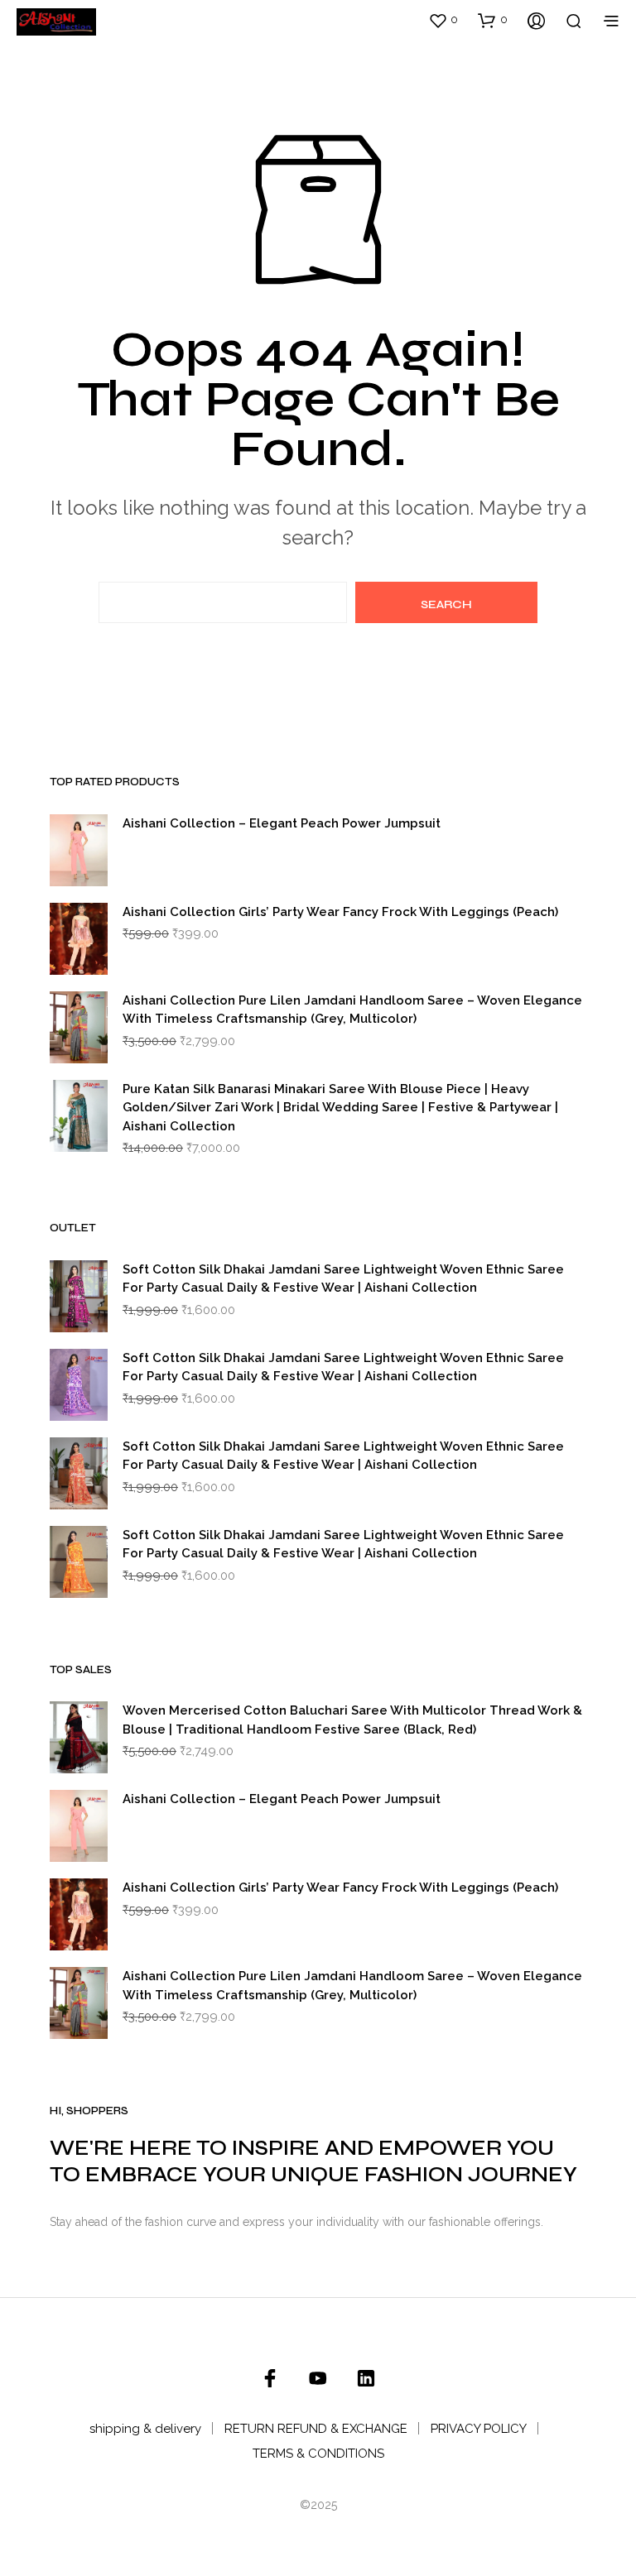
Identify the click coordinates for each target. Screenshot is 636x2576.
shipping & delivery (145, 2429)
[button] (443, 20)
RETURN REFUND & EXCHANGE (316, 2429)
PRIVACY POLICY (479, 2429)
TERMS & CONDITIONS (318, 2454)
